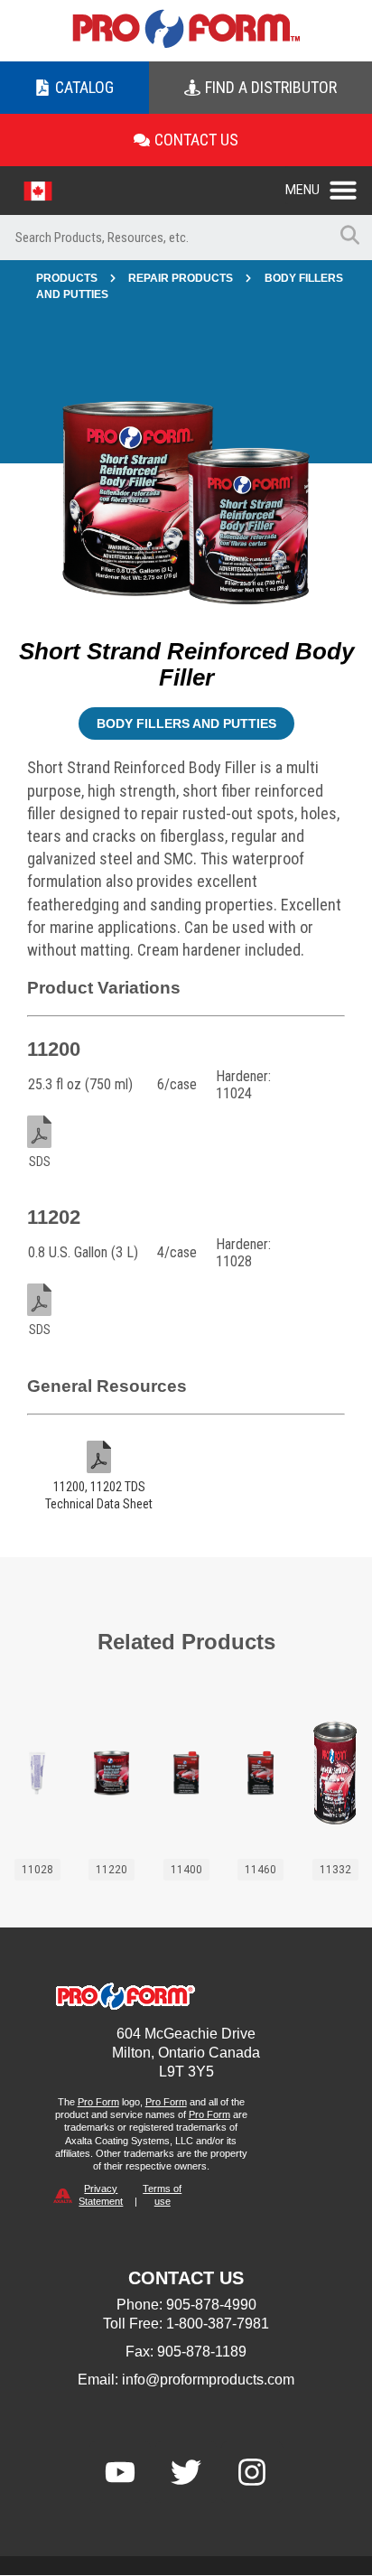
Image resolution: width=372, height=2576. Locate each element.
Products (67, 278)
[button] (329, 185)
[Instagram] (252, 2472)
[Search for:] (163, 238)
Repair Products (181, 278)
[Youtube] (120, 2472)
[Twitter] (186, 2472)
